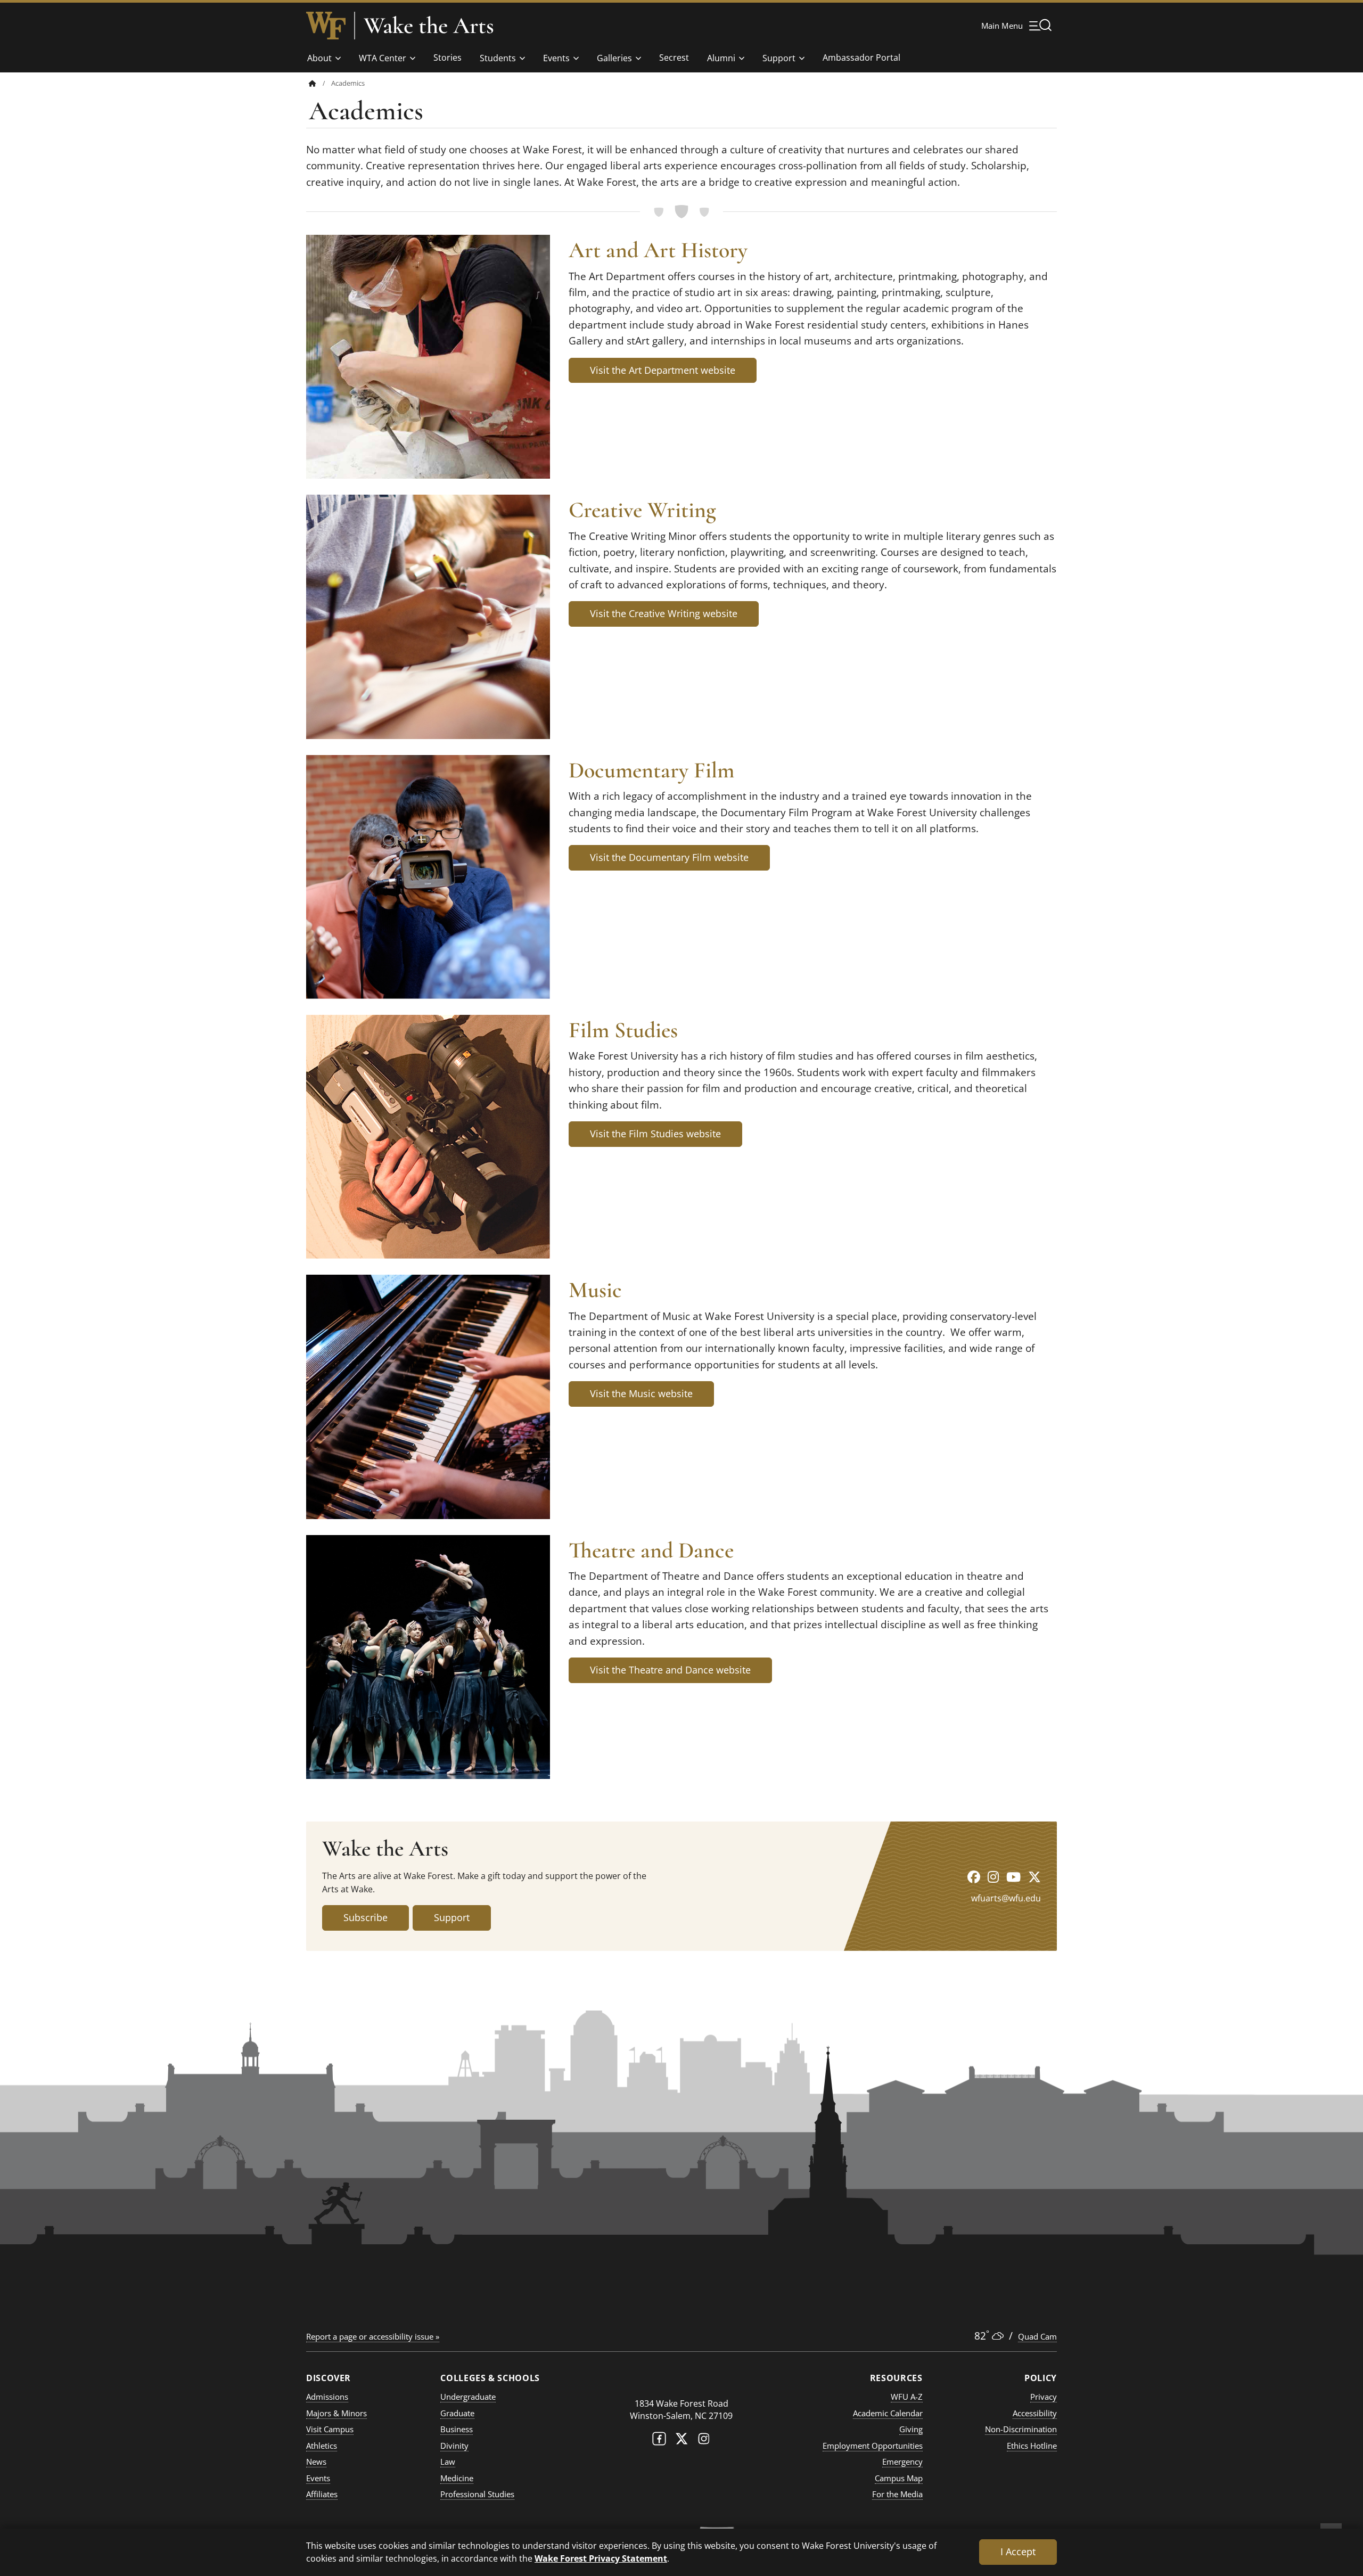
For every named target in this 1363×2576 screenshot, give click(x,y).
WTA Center (383, 58)
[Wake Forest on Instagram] (704, 2441)
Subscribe (366, 1917)
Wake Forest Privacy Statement (601, 2558)
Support (779, 58)
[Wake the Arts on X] (1034, 1877)
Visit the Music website (641, 1393)
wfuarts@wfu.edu (1006, 1898)
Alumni (721, 58)
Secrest (674, 58)
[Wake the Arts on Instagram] (993, 1877)
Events (556, 58)
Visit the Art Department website (663, 370)
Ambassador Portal (861, 58)
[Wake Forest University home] (326, 26)
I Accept (1018, 2552)
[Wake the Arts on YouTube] (1013, 1877)
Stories (448, 58)
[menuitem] (320, 83)
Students (498, 58)
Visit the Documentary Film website (669, 857)
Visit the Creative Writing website (664, 613)
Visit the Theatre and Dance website (670, 1670)
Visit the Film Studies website (655, 1134)
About (319, 58)
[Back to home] (313, 83)
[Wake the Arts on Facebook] (974, 1877)
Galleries (614, 58)
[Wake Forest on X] (681, 2441)
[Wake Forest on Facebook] (659, 2441)
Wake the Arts (429, 26)
